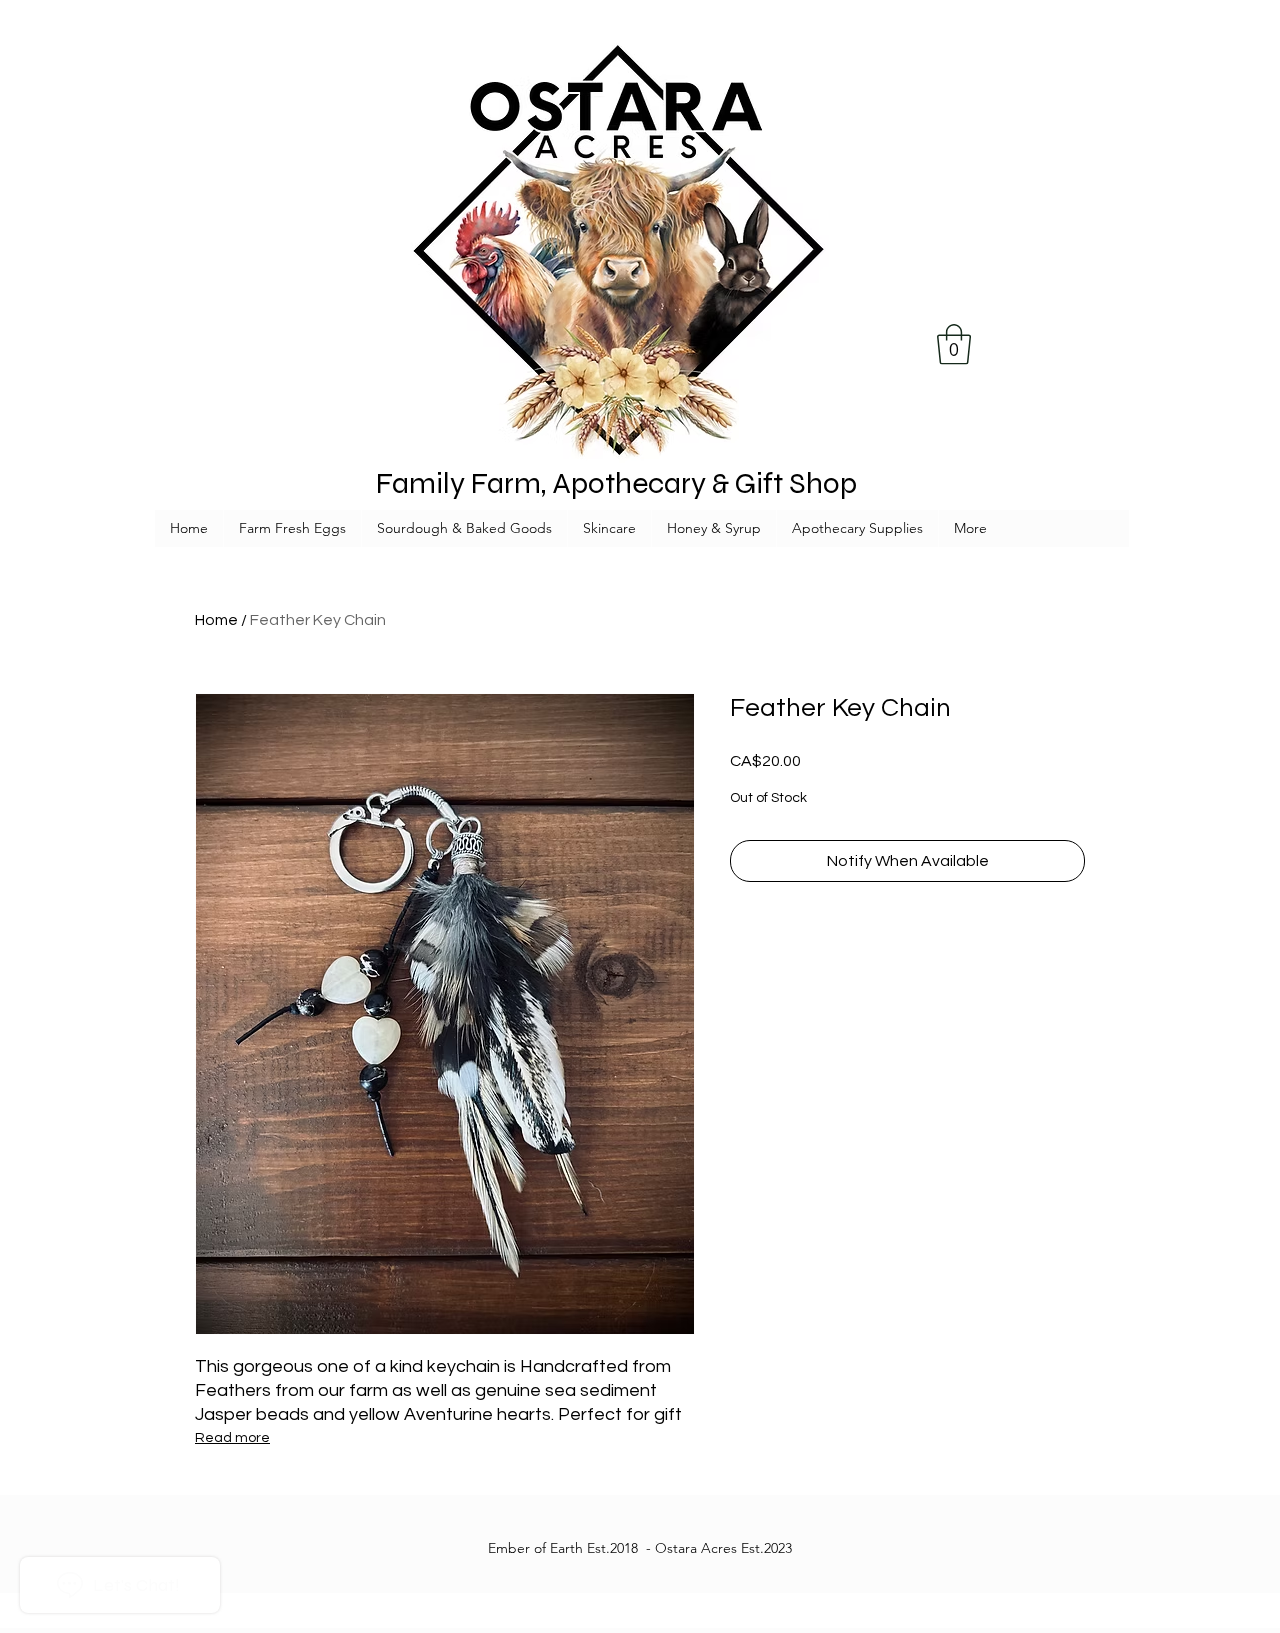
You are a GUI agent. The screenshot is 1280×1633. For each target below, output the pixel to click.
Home (216, 620)
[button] (954, 344)
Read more (232, 1438)
